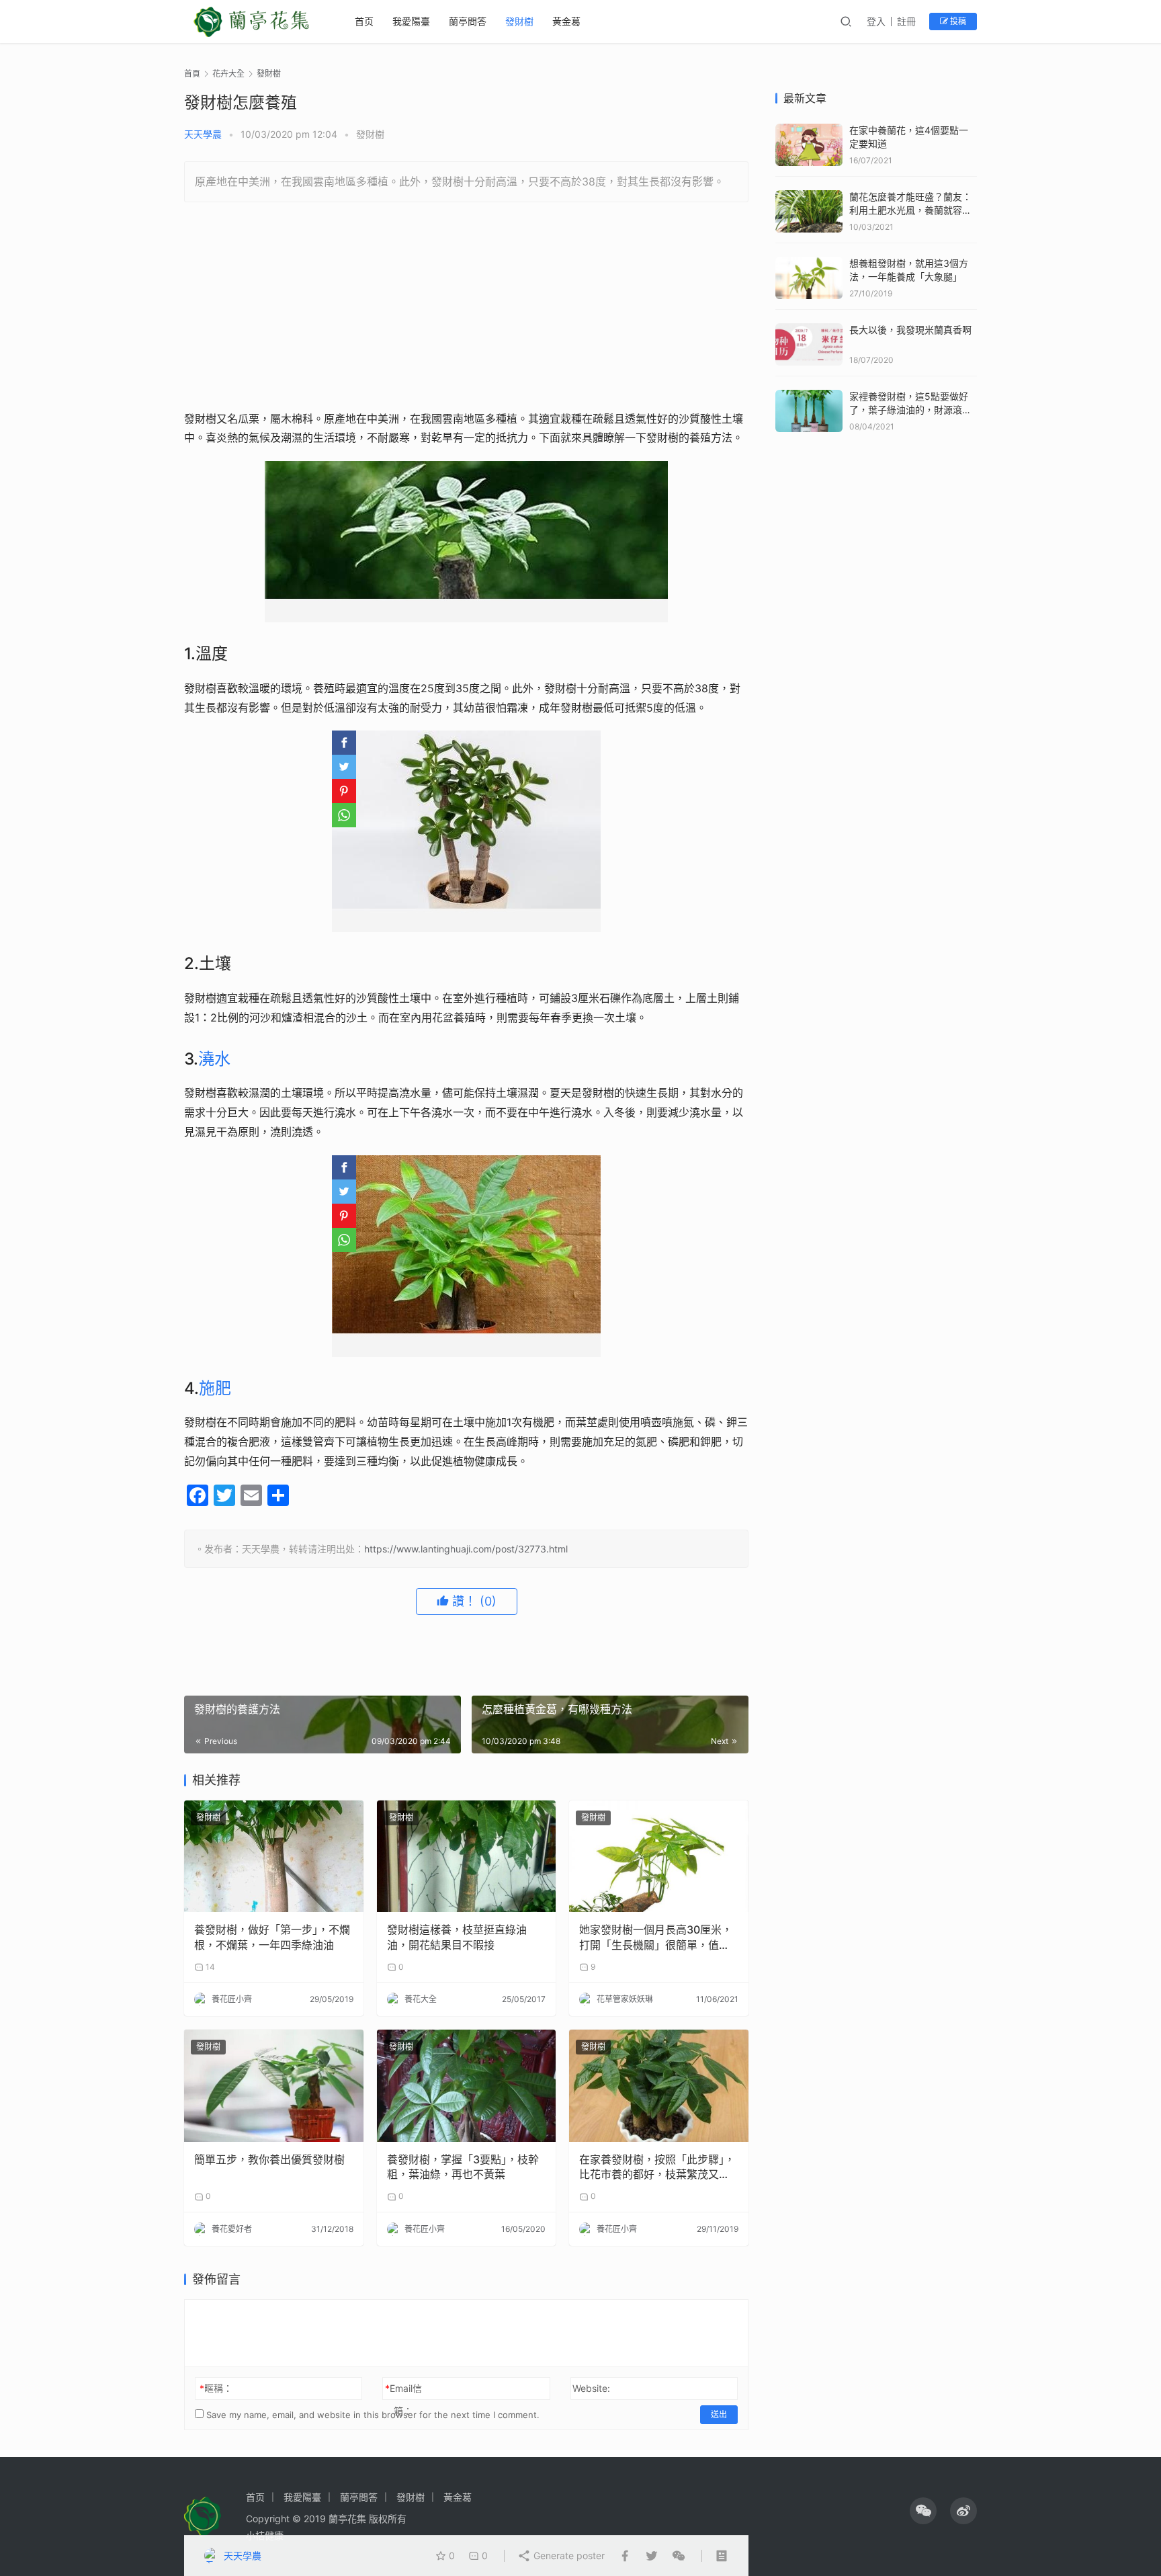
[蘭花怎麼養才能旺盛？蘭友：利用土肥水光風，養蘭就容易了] (809, 197)
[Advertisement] (466, 310)
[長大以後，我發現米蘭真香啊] (809, 330)
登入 (876, 21)
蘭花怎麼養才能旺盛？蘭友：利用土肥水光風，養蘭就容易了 (910, 210)
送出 (719, 2414)
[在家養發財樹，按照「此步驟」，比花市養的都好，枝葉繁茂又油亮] (659, 2086)
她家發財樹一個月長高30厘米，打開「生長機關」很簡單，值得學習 (656, 1938)
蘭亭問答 (468, 21)
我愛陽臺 (411, 21)
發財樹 (519, 21)
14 (209, 1967)
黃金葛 (566, 21)
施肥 (215, 1388)
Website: (591, 2388)
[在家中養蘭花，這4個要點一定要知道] (809, 130)
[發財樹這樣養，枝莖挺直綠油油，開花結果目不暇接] (467, 1857)
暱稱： (216, 2388)
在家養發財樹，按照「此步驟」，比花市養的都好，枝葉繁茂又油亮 (657, 2167)
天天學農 (203, 134)
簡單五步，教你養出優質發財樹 (269, 2159)
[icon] (923, 2511)
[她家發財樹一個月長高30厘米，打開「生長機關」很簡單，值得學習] (659, 1857)
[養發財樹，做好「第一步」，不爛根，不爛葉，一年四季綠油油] (274, 1857)
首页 (364, 21)
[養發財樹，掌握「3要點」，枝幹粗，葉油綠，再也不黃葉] (467, 2086)
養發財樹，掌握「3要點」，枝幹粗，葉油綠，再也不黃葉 (463, 2167)
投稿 (957, 21)
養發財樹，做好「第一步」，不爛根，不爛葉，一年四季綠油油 (272, 1937)
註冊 (906, 21)
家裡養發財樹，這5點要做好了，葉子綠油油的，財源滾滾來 (910, 409)
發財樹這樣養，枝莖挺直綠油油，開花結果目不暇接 (457, 1937)
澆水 (214, 1059)
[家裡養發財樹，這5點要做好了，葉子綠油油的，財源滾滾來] (809, 396)
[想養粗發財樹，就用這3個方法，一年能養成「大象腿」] (809, 263)
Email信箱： (403, 2400)
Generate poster (568, 2556)
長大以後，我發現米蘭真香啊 (910, 330)
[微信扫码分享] (676, 2556)
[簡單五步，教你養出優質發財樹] (274, 2086)
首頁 (192, 74)
